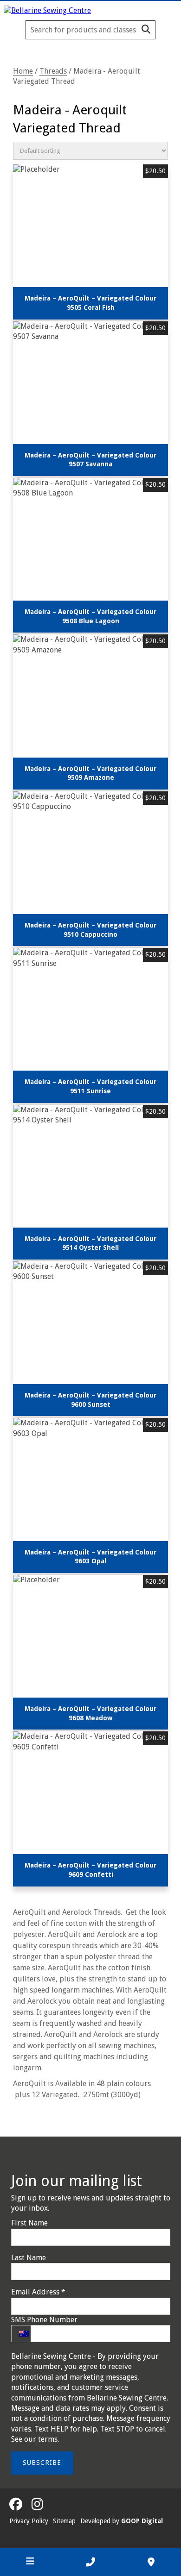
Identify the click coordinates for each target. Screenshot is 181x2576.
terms (48, 2439)
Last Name (29, 2258)
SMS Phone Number (44, 2320)
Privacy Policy (29, 2521)
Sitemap (64, 2521)
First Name (29, 2223)
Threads (53, 71)
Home (23, 71)
